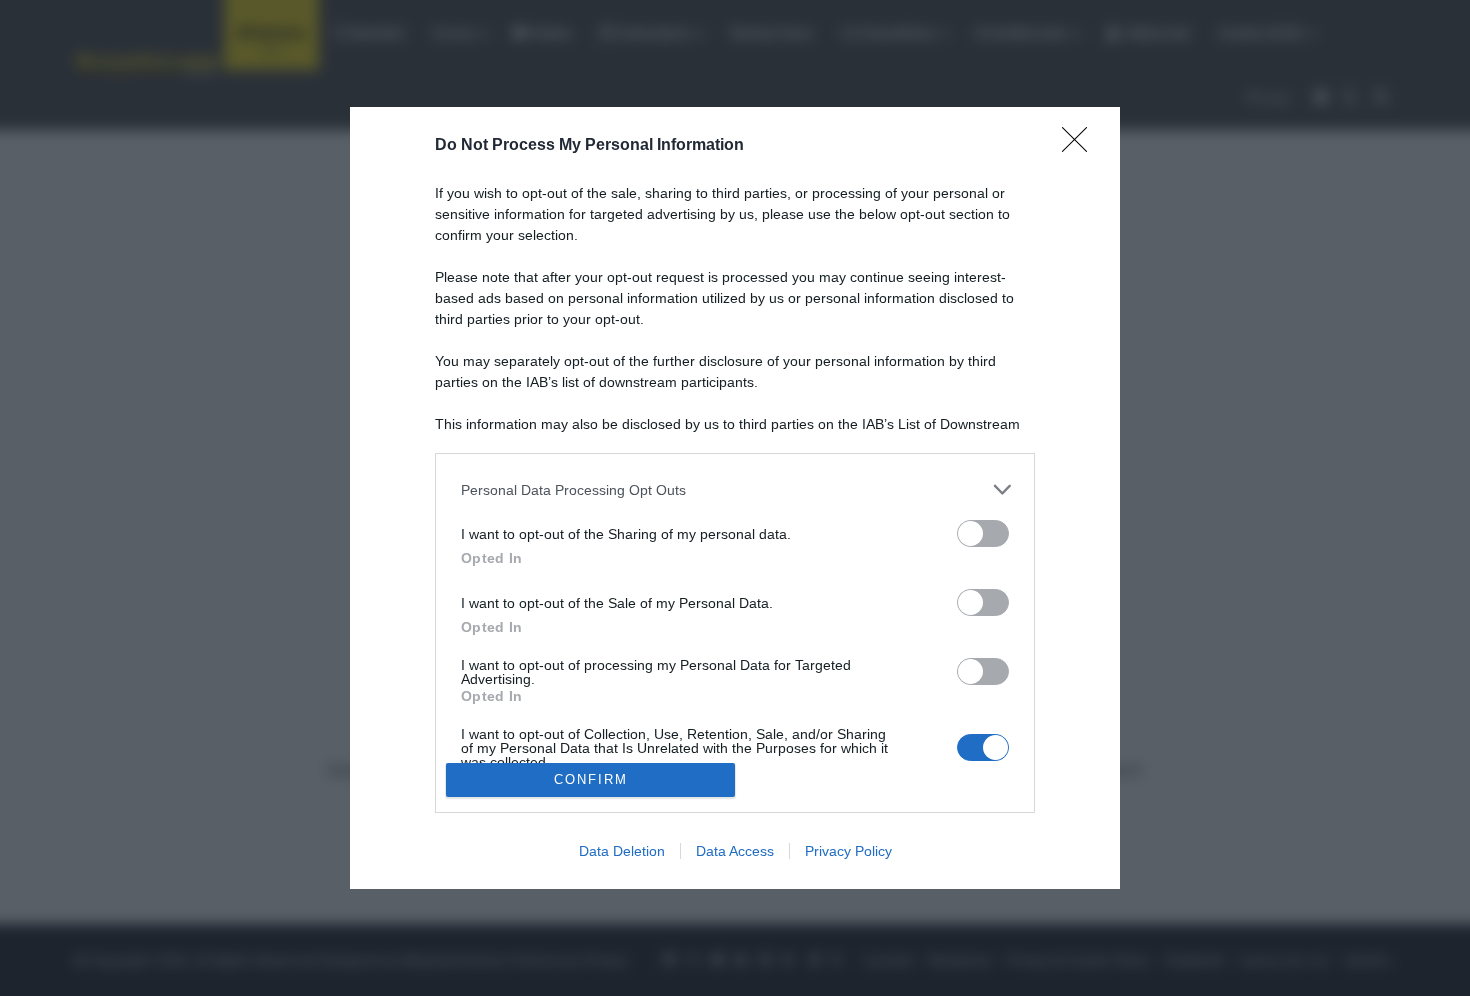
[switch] (983, 533)
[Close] (1081, 146)
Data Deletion (622, 851)
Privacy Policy (848, 851)
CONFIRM (591, 779)
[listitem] (735, 489)
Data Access (735, 851)
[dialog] (735, 498)
